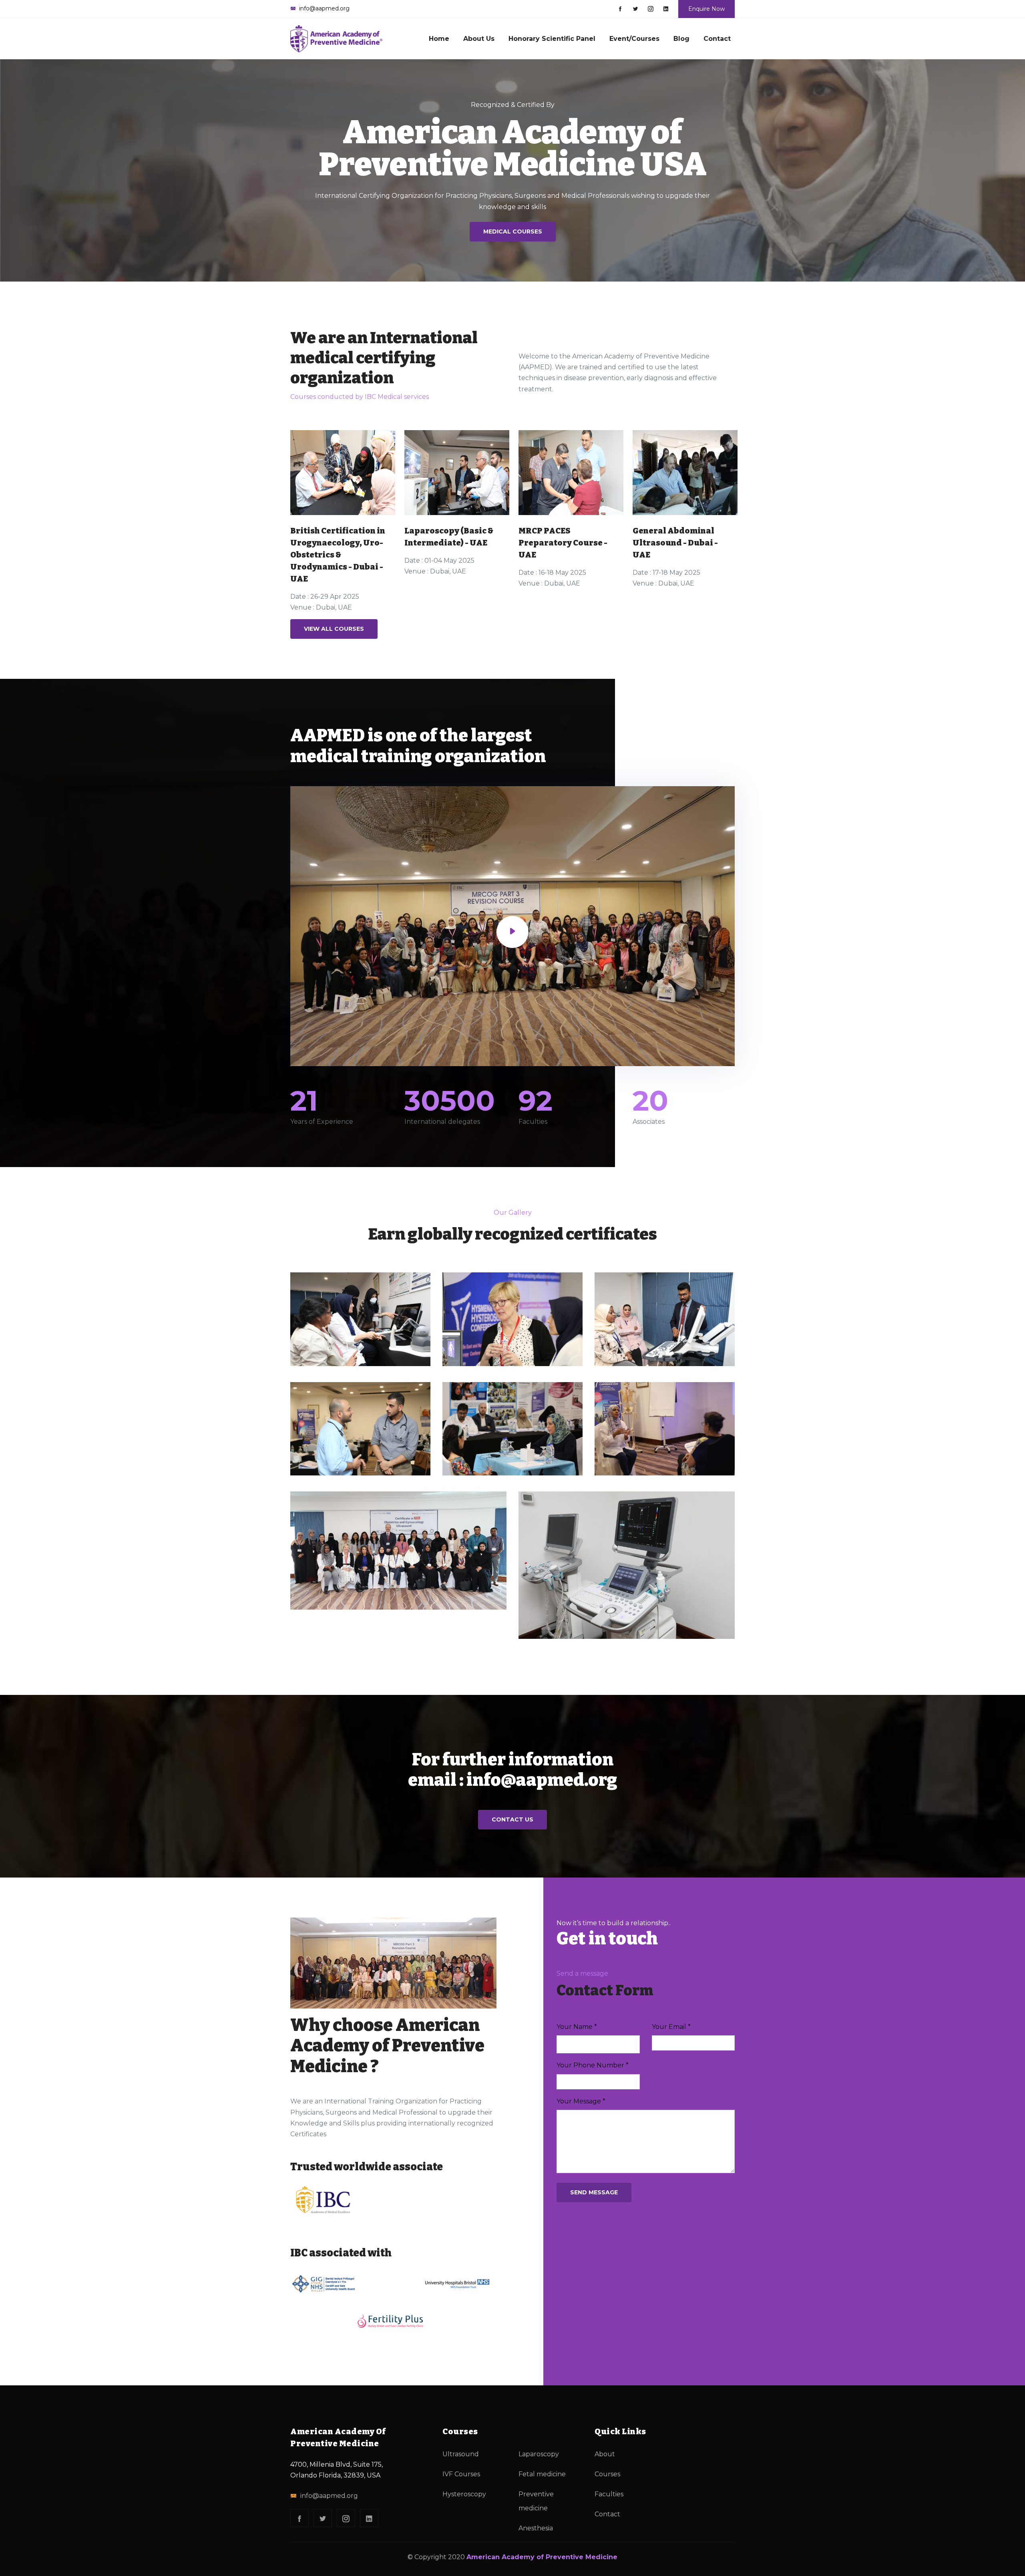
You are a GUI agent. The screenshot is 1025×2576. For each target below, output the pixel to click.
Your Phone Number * (593, 2065)
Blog (681, 39)
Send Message (594, 2192)
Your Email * (671, 2027)
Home (439, 39)
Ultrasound (461, 2454)
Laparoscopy (539, 2454)
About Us (479, 39)
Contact (717, 39)
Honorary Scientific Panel (552, 39)
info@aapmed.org (329, 2496)
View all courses (334, 629)
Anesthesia (536, 2528)
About (605, 2454)
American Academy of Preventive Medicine (542, 2557)
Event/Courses (634, 39)
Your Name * (577, 2027)
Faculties (609, 2494)
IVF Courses (461, 2474)
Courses (607, 2474)
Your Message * (581, 2101)
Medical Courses (513, 231)
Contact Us (512, 1819)
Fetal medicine (542, 2474)
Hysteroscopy (464, 2494)
